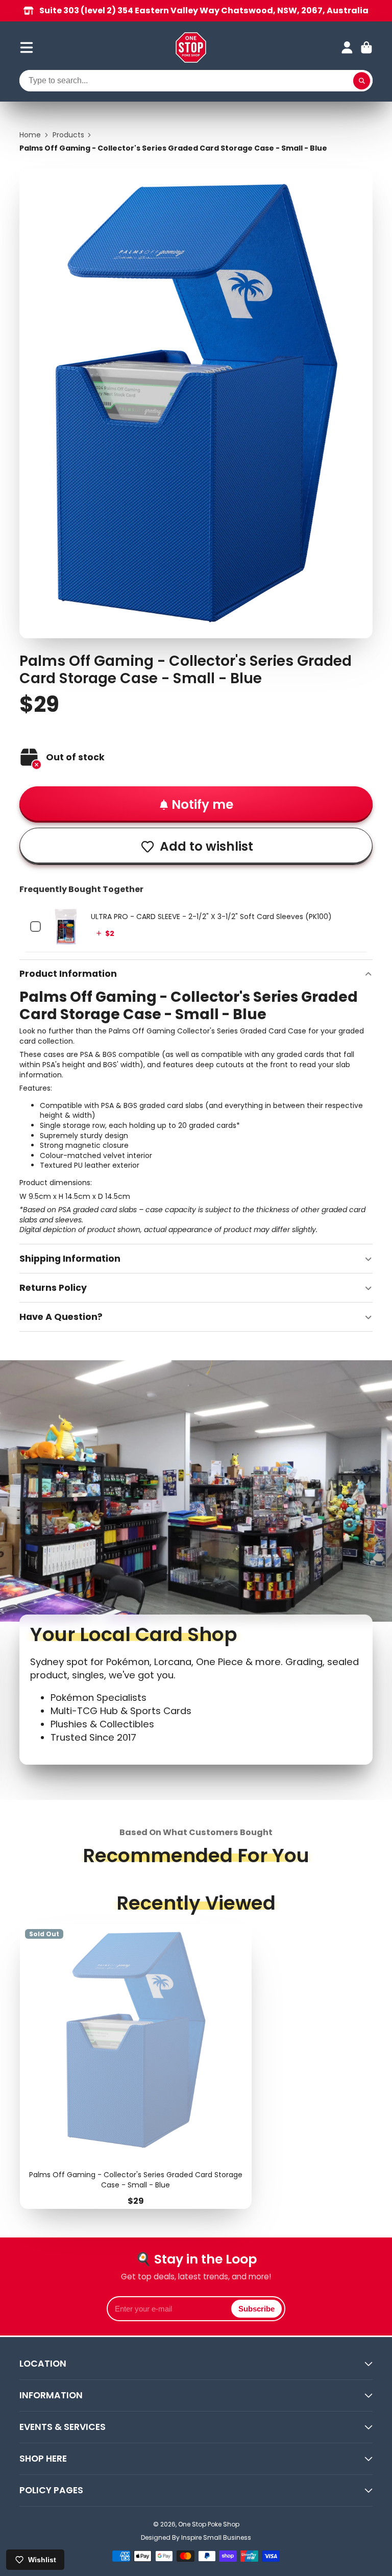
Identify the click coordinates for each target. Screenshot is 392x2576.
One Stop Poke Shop (209, 2524)
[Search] (362, 81)
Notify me (202, 804)
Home (30, 135)
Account (347, 47)
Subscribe (256, 2309)
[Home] (191, 47)
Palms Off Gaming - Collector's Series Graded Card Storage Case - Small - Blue (136, 2067)
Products (68, 135)
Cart (366, 47)
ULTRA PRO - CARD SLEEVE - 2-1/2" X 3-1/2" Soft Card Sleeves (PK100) (211, 917)
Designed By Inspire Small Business (196, 2537)
